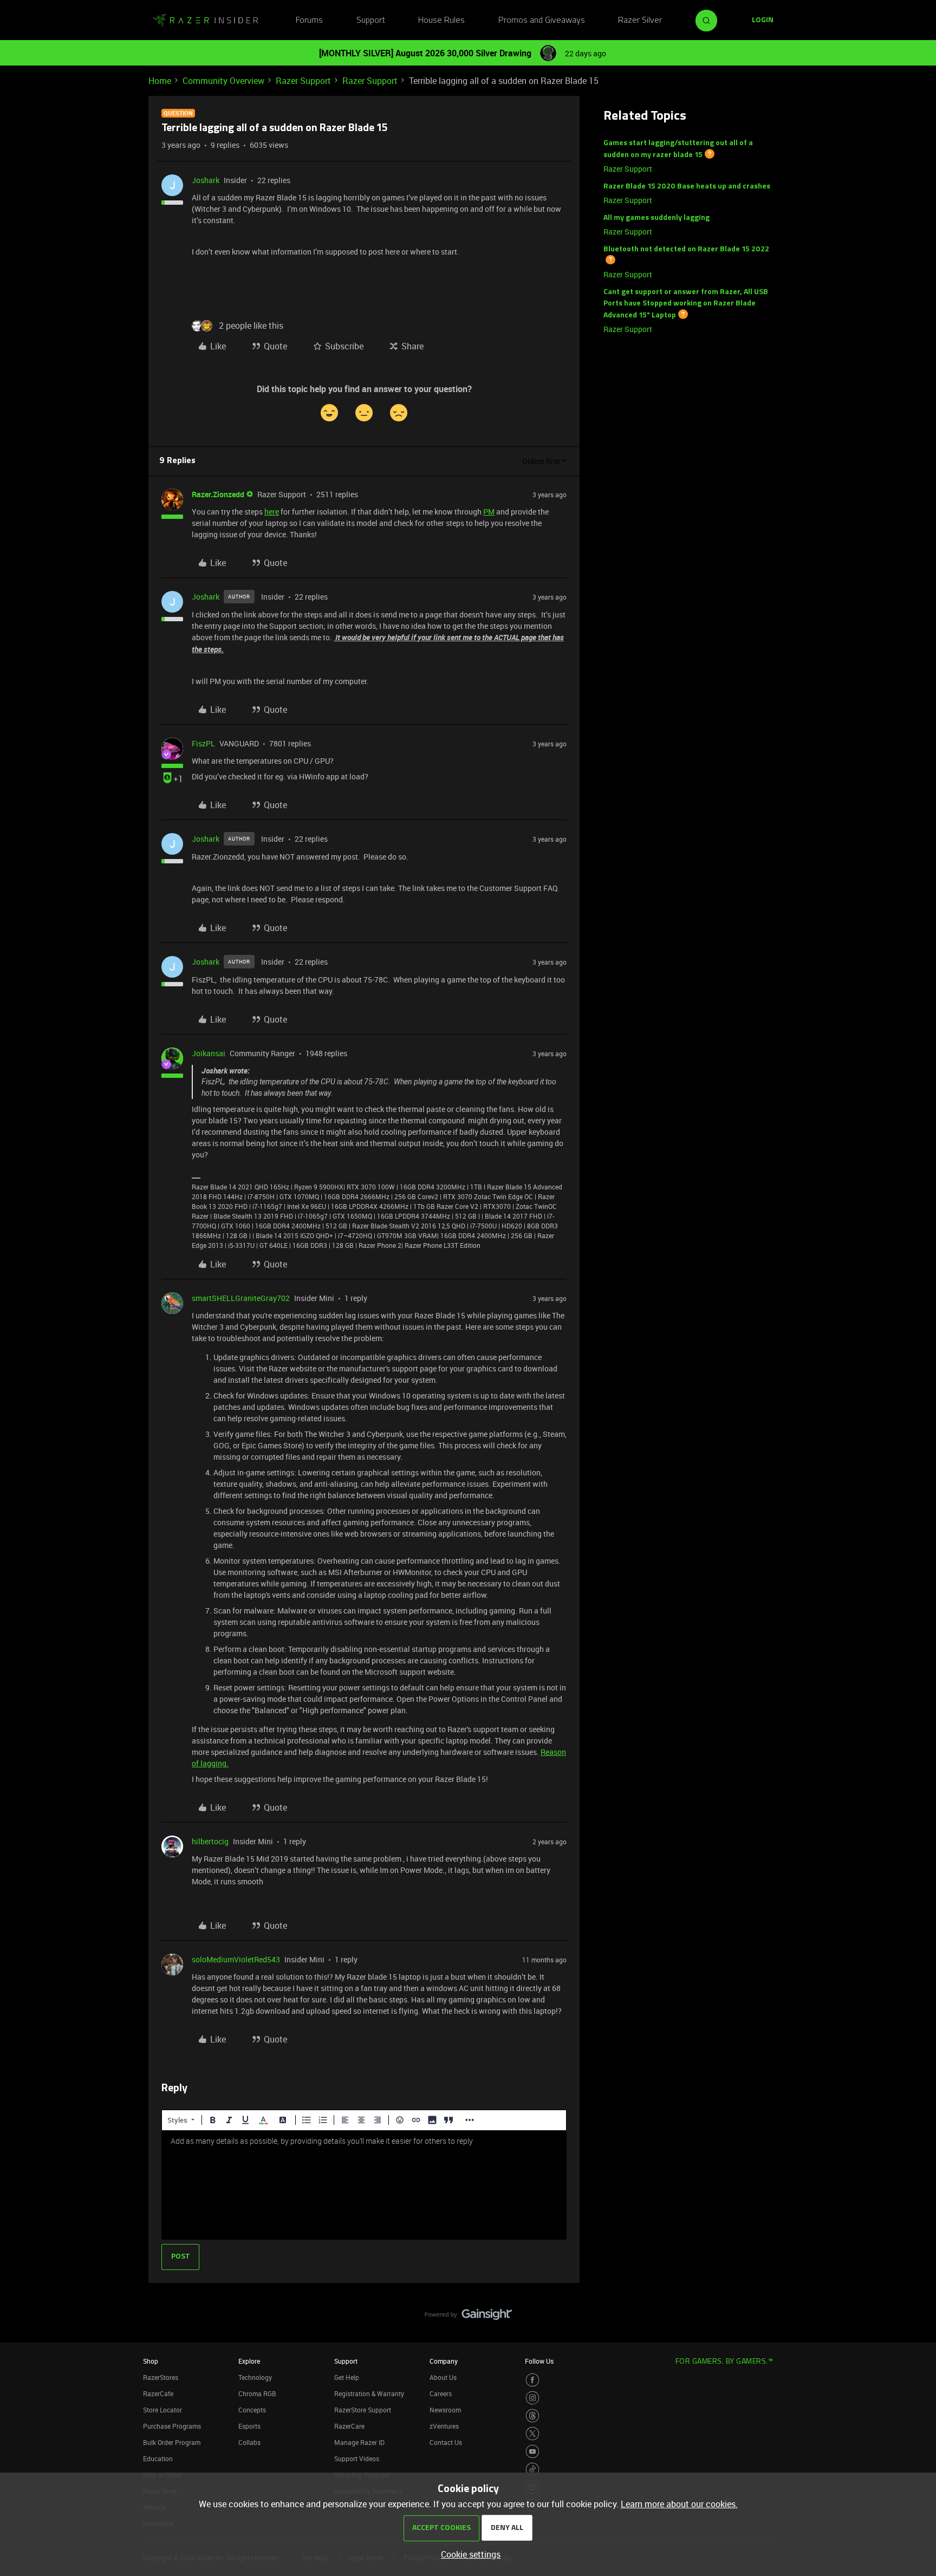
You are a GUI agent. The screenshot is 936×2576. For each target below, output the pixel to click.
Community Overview (223, 81)
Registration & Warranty (369, 2393)
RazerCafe (158, 2393)
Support (371, 21)
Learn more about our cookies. (679, 2504)
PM (489, 512)
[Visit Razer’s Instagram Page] (532, 2398)
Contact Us (446, 2442)
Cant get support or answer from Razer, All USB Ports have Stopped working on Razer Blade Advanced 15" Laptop (686, 304)
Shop (151, 2361)
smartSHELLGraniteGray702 (241, 1298)
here (272, 512)
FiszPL (203, 743)
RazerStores (161, 2377)
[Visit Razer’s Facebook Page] (532, 2380)
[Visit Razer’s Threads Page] (532, 2416)
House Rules (441, 21)
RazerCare (349, 2426)
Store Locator (162, 2410)
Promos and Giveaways (542, 21)
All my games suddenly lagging (656, 218)
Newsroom (445, 2410)
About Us (443, 2377)
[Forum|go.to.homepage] (205, 21)
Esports (249, 2426)
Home (160, 81)
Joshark (206, 180)
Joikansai (209, 1053)
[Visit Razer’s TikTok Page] (532, 2469)
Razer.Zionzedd (218, 494)
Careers (441, 2393)
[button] (763, 21)
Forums (309, 21)
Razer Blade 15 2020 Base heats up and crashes (687, 187)
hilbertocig (210, 1841)
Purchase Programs (172, 2426)
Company (444, 2361)
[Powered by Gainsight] (468, 2317)
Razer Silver (640, 21)
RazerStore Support (363, 2410)
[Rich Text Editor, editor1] (364, 2185)
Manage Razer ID (359, 2442)
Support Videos (357, 2458)
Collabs (249, 2442)
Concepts (252, 2410)
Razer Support (303, 81)
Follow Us (539, 2361)
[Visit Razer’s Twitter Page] (532, 2434)
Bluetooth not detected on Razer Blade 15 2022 (686, 249)
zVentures (444, 2426)
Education (158, 2458)
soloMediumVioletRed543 (236, 1959)
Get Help (347, 2377)
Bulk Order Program (172, 2442)
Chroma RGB (257, 2393)
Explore (249, 2361)
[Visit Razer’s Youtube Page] (532, 2451)
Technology (255, 2377)
